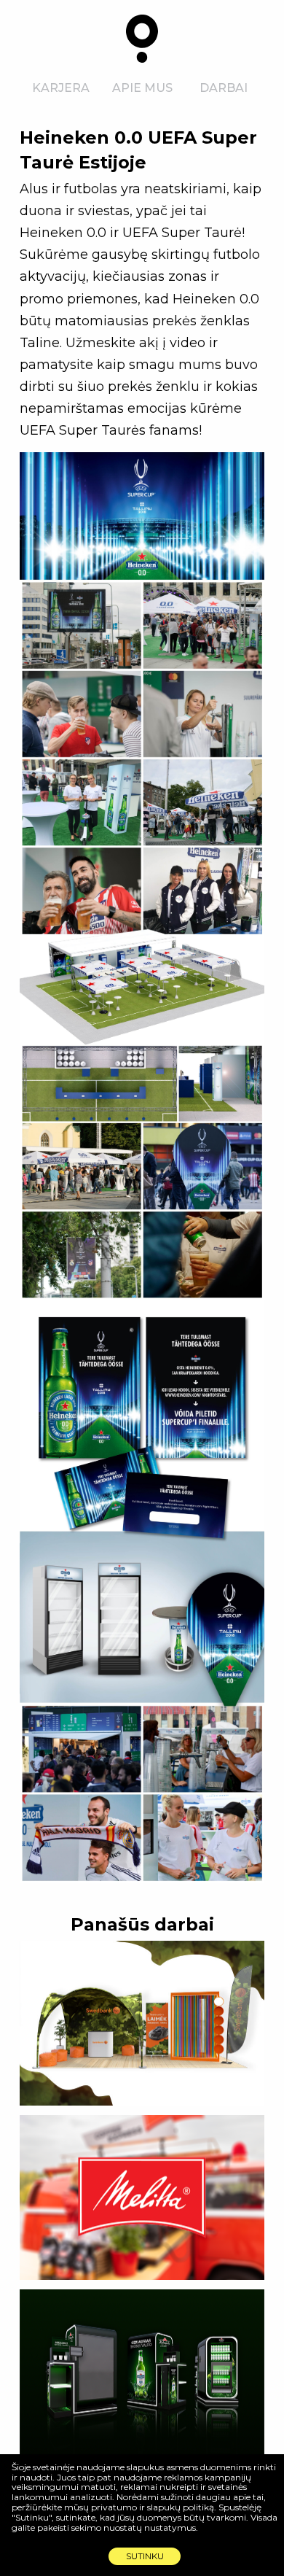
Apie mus (142, 88)
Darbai (224, 88)
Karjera (61, 88)
